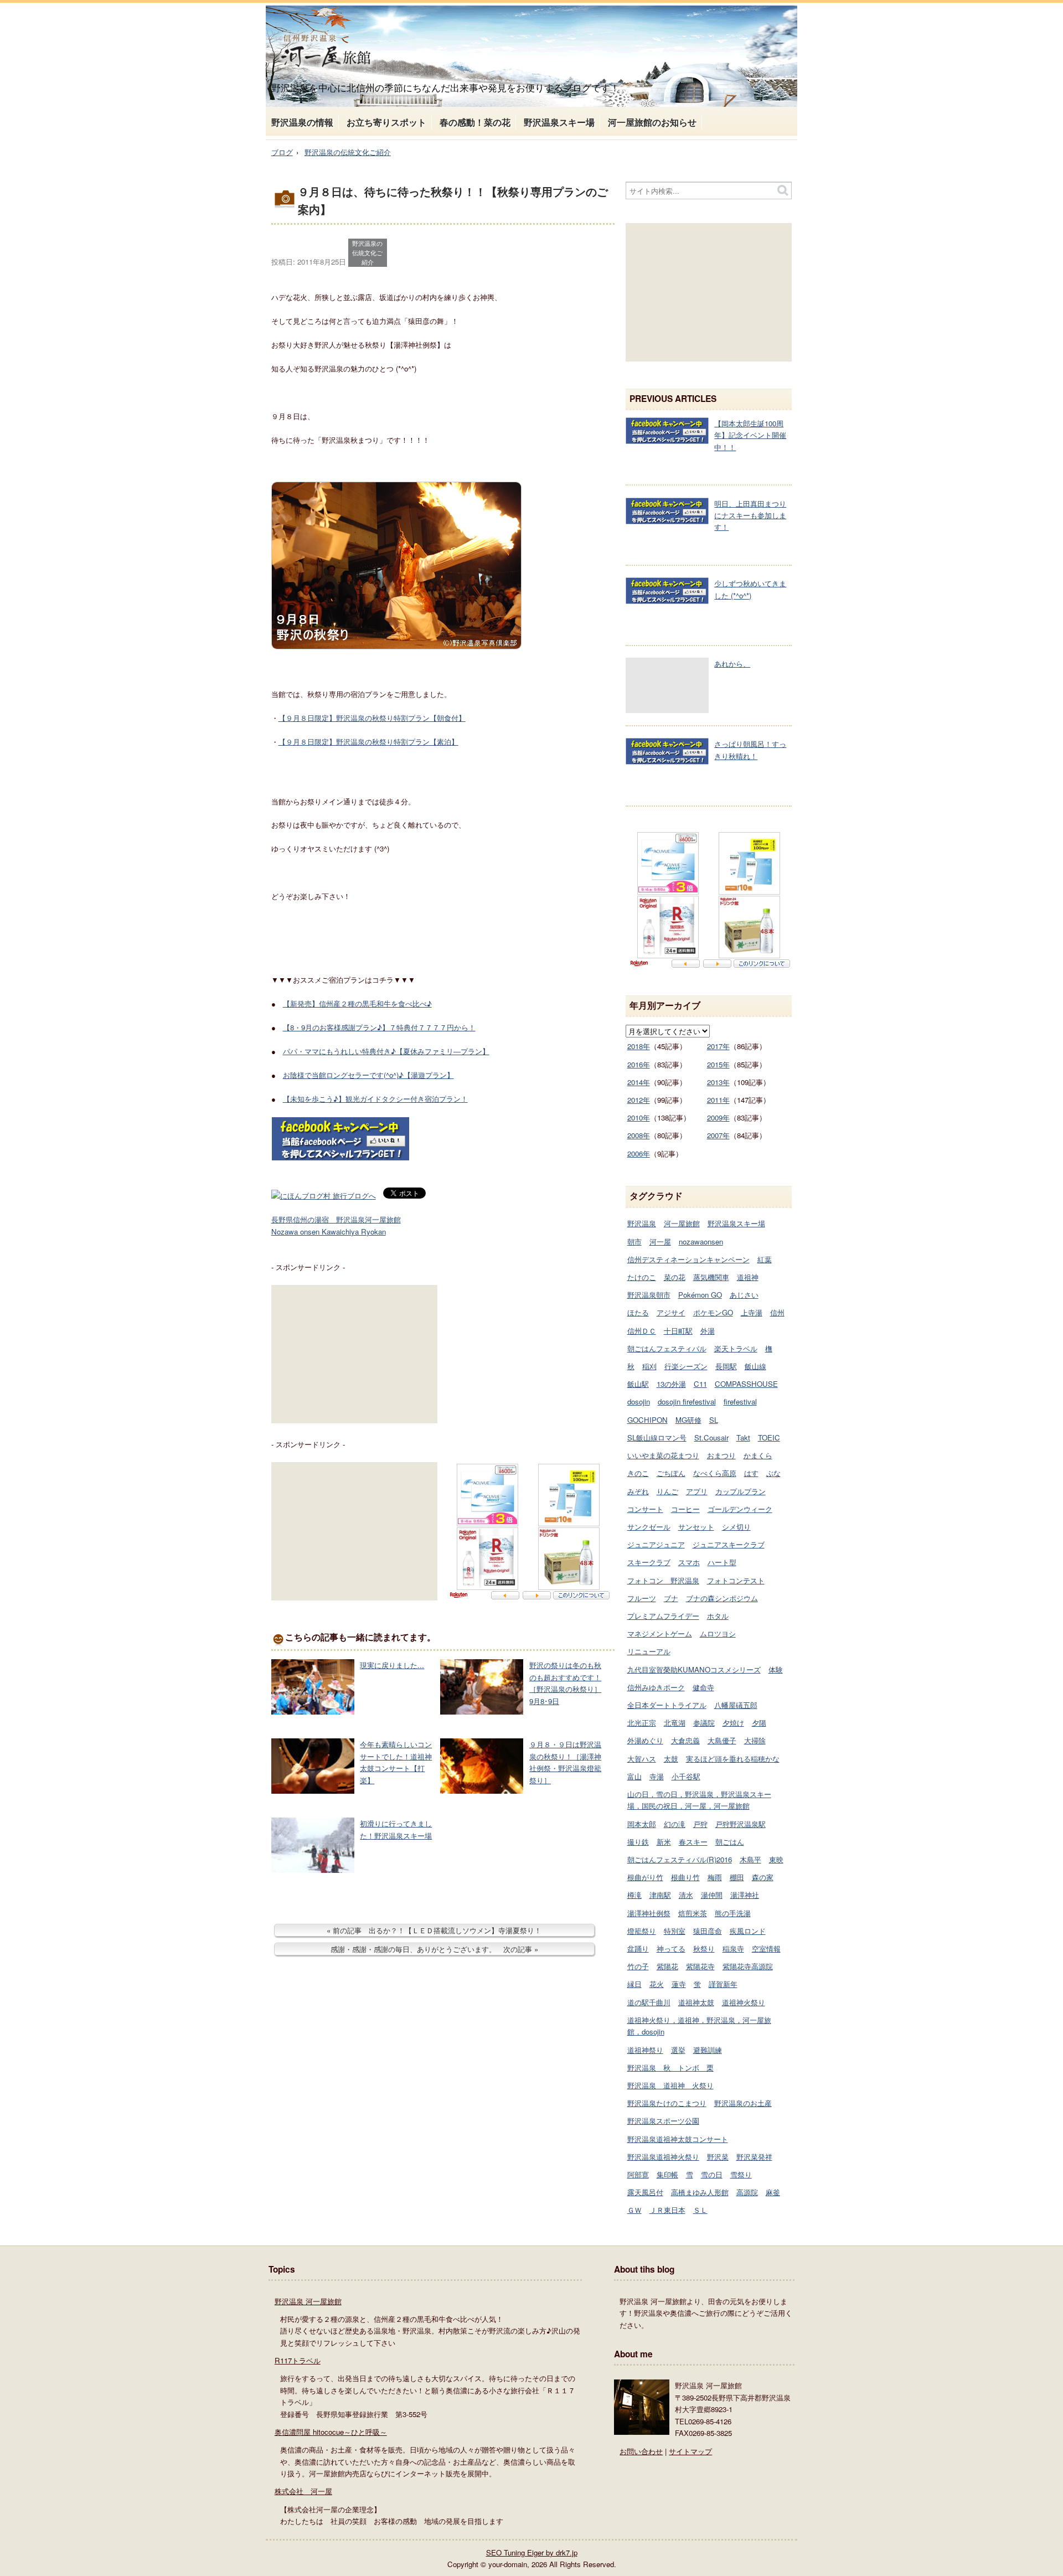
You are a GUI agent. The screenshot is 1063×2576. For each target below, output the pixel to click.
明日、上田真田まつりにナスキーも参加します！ (750, 515)
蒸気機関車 (711, 1277)
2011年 (718, 1100)
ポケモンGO (713, 1312)
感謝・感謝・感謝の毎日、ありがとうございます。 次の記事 (431, 1949)
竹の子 (638, 1966)
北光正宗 (642, 1723)
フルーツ (642, 1598)
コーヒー (685, 1509)
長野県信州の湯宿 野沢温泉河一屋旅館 (336, 1219)
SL (714, 1420)
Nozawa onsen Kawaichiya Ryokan (329, 1232)
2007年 (718, 1135)
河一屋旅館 (682, 1223)
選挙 (678, 2050)
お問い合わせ (641, 2451)
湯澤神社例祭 (649, 1913)
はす (751, 1473)
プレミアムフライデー (663, 1616)
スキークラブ (649, 1562)
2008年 (639, 1135)
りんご (667, 1491)
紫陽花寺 (700, 1966)
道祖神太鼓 (696, 2002)
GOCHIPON (647, 1420)
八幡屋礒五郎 (736, 1705)
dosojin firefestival (687, 1401)
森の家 (763, 1877)
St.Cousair (711, 1437)
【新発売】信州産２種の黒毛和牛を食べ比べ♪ (357, 1003)
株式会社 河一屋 (303, 2491)
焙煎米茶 (693, 1913)
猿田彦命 (708, 1931)
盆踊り (638, 1948)
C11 (700, 1384)
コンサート (645, 1509)
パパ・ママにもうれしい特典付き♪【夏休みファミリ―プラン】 (386, 1051)
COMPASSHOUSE (746, 1384)
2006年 (639, 1153)
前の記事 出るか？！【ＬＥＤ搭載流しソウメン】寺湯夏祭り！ (437, 1930)
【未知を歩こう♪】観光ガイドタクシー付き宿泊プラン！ (375, 1099)
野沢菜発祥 (754, 2157)
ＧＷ (634, 2210)
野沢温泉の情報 (302, 122)
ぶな (773, 1473)
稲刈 (649, 1366)
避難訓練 (708, 2050)
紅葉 (765, 1259)
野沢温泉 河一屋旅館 (308, 2301)
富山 (634, 1776)
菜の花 (675, 1277)
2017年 (718, 1046)
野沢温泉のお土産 (743, 2103)
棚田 (737, 1877)
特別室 (675, 1931)
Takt (743, 1437)
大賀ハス (642, 1759)
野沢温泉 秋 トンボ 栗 (670, 2067)
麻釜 (773, 2192)
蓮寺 (679, 1984)
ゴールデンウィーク (740, 1509)
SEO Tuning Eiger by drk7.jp (532, 2552)
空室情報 (766, 1948)
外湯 (708, 1331)
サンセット (696, 1527)
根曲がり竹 (645, 1877)
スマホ (689, 1562)
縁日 (634, 1984)
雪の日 (712, 2174)
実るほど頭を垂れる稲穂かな (733, 1759)
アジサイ (671, 1312)
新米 (664, 1842)
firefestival (740, 1401)
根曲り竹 (685, 1877)
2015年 (718, 1064)
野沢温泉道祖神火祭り (663, 2157)
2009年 (718, 1117)
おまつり (721, 1455)
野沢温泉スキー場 (559, 122)
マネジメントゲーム (660, 1633)
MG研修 (688, 1420)
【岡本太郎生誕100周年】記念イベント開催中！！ (750, 435)
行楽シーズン (686, 1366)
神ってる (671, 1948)
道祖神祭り (645, 2050)
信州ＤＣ (642, 1331)
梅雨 (715, 1877)
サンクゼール (649, 1527)
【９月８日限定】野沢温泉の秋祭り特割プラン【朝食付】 (372, 718)
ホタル (718, 1616)
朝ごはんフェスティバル (667, 1348)
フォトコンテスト (736, 1580)
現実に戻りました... (392, 1665)
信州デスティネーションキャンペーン (688, 1259)
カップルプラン (741, 1491)
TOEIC (769, 1437)
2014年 (639, 1082)
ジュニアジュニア (656, 1544)
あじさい (744, 1295)
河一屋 (660, 1241)
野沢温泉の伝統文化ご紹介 (348, 152)
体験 (776, 1669)
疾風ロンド (748, 1931)
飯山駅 (638, 1384)
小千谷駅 (686, 1776)
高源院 (747, 2192)
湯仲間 (712, 1895)
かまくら (758, 1455)
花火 (657, 1984)
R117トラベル (298, 2360)
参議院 (704, 1723)
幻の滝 (675, 1824)
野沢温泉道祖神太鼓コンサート (678, 2139)
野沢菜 (718, 2157)
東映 (776, 1859)
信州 (777, 1312)
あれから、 (732, 664)
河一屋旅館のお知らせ (652, 122)
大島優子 (722, 1740)
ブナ (671, 1598)
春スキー (693, 1842)
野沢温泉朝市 (649, 1295)
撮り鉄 (638, 1842)
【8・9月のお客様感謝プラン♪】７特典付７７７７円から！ (379, 1027)
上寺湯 (752, 1312)
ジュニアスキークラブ (729, 1544)
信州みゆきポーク (656, 1687)
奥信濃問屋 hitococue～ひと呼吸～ (331, 2432)
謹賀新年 (723, 1984)
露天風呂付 (645, 2192)
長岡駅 (726, 1366)
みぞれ (638, 1491)
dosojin (639, 1401)
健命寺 (703, 1687)
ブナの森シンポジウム (722, 1598)
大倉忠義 (685, 1740)
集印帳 (667, 2174)
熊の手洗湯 (733, 1913)
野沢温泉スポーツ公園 (663, 2121)
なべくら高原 (715, 1473)
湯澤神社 (745, 1895)
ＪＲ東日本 (667, 2210)
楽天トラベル (736, 1348)
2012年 (639, 1100)
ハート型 (722, 1562)
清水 (686, 1895)
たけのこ (642, 1277)
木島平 (750, 1859)
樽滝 (634, 1895)
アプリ (697, 1491)
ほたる (638, 1312)
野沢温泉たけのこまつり (667, 2103)
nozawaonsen (701, 1241)
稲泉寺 (733, 1948)
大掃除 (755, 1740)
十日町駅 (678, 1331)
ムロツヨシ (718, 1633)
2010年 (639, 1117)
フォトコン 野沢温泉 (663, 1580)
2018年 (639, 1046)
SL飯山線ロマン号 (657, 1437)
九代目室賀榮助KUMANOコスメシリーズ (694, 1669)
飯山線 (755, 1366)
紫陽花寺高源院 (748, 1966)
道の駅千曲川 (649, 2002)
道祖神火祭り (744, 2002)
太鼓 (671, 1759)
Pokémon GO (700, 1295)
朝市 (634, 1241)
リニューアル (649, 1651)
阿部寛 (638, 2174)
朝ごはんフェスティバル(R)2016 (680, 1859)
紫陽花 (667, 1966)
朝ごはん (730, 1842)
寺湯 (657, 1776)
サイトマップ (690, 2451)
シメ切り (736, 1527)
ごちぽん (671, 1473)
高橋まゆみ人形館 (700, 2192)
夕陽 (759, 1723)
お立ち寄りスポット (386, 122)
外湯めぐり (645, 1740)
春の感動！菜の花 (475, 122)
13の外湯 (671, 1384)
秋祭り (704, 1948)
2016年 (639, 1064)
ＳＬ (700, 2210)
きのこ (638, 1473)
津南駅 (660, 1895)
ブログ (282, 152)
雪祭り (741, 2174)
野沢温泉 (642, 1223)
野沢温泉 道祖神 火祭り (670, 2085)
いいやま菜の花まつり (663, 1455)
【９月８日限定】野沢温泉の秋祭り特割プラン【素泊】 (368, 742)
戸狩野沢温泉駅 (741, 1824)
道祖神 (748, 1277)
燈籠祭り (642, 1931)
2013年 (718, 1082)
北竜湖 (675, 1723)
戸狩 (700, 1824)
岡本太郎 (642, 1824)
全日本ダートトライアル (667, 1705)
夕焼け (733, 1723)
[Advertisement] (354, 1354)
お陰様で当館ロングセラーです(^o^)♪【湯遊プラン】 (368, 1075)
